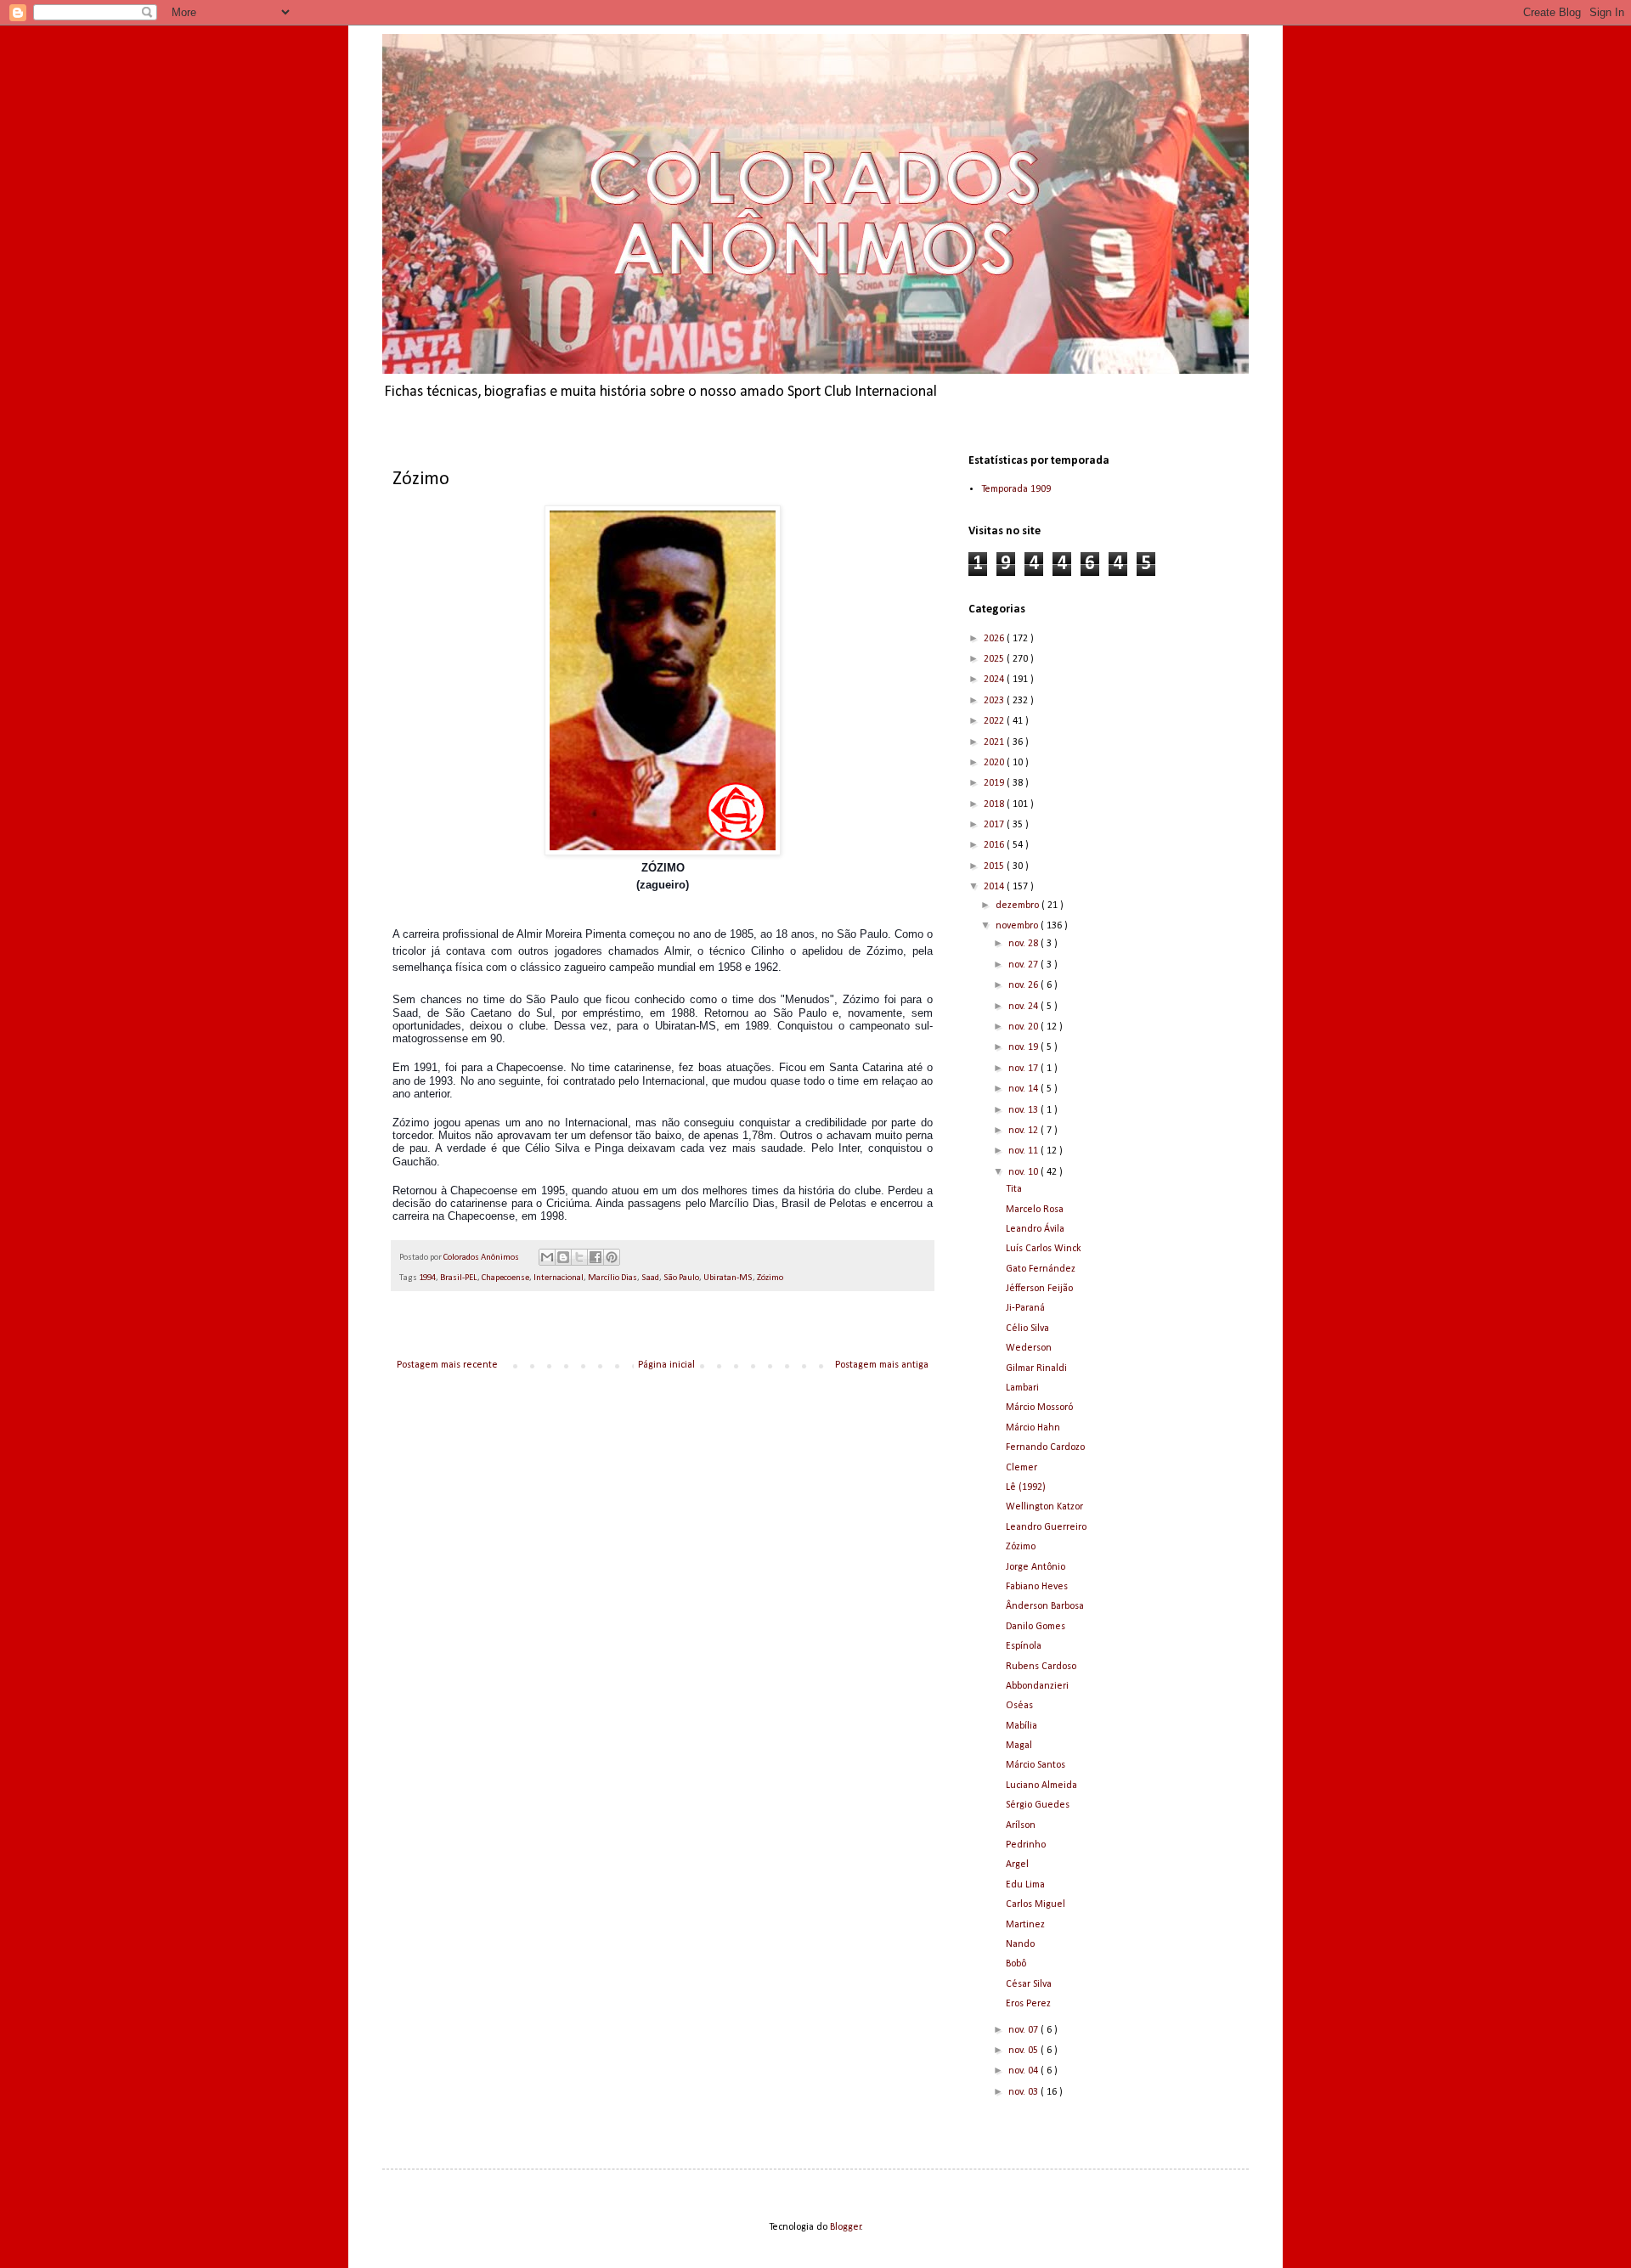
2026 (995, 639)
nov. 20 (1024, 1027)
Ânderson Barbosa (1045, 1606)
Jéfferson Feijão (1039, 1289)
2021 (995, 742)
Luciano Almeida (1041, 1786)
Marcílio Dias (612, 1278)
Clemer (1021, 1468)
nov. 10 (1024, 1172)
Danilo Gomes (1036, 1627)
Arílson (1021, 1825)
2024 (995, 680)
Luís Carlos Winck (1044, 1249)
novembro (1018, 926)
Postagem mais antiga (882, 1365)
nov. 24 (1024, 1007)
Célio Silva (1027, 1329)
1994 (427, 1278)
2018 (995, 804)
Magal (1019, 1746)
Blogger (846, 2227)
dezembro (1019, 906)
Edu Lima (1025, 1885)
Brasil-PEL (459, 1278)
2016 (995, 845)
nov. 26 (1024, 985)
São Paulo (681, 1278)
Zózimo (770, 1278)
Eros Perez (1028, 2004)
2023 (995, 701)
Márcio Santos (1036, 1765)
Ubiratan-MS (728, 1278)
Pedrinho (1026, 1845)
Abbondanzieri (1037, 1686)
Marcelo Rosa (1035, 1210)
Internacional (559, 1278)
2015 (995, 866)
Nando (1020, 1944)
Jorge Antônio (1036, 1567)
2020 (995, 763)
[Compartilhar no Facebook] (595, 1257)
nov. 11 (1024, 1151)
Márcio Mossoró (1039, 1408)
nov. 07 (1024, 2030)
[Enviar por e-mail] (547, 1257)
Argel (1017, 1865)
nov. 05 (1024, 2051)
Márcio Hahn (1033, 1428)
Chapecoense (505, 1278)
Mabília (1021, 1726)
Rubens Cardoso (1041, 1667)
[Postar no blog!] (563, 1257)
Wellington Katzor (1044, 1507)
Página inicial (666, 1365)
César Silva (1029, 1984)
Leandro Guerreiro (1046, 1527)
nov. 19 (1024, 1047)
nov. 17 (1024, 1069)
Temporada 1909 (1016, 489)
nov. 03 (1024, 2092)
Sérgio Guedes (1038, 1805)
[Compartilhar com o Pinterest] (612, 1257)
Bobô (1016, 1964)
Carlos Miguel (1036, 1904)
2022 (995, 721)
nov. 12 (1024, 1131)
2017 (995, 825)
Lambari (1022, 1388)
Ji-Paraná (1025, 1308)
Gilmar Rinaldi (1036, 1368)
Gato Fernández (1041, 1269)
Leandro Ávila (1035, 1229)
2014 (995, 887)
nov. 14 (1024, 1089)
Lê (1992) (1026, 1487)
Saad (650, 1278)
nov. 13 (1024, 1110)
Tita (1014, 1189)
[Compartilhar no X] (579, 1257)
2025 (995, 659)
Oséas (1019, 1706)
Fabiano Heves (1037, 1587)
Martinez (1025, 1925)
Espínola (1024, 1646)
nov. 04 (1024, 2071)
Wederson (1029, 1348)
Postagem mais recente (447, 1365)
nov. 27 (1024, 965)
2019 (995, 783)
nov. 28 (1024, 944)
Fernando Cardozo (1045, 1447)
